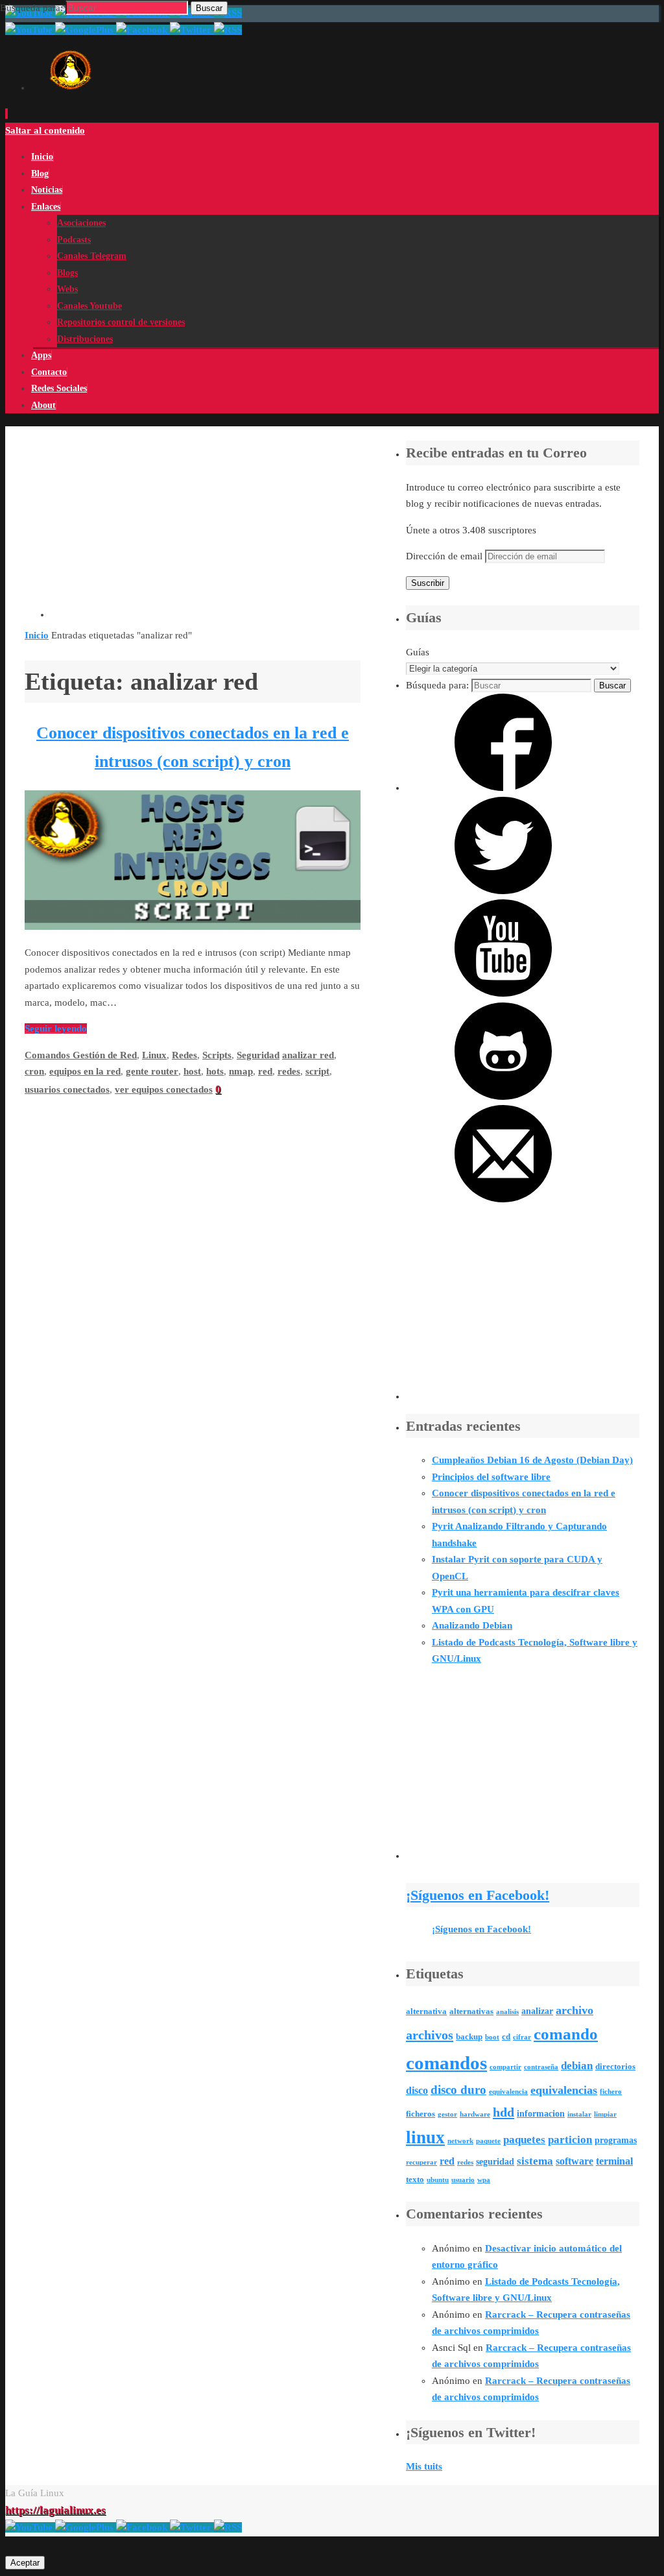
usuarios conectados (67, 1089)
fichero (611, 2092)
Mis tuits (424, 2466)
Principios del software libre (491, 1477)
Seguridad (258, 1055)
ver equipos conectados (164, 1089)
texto (415, 2180)
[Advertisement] (206, 527)
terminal (614, 2161)
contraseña (541, 2067)
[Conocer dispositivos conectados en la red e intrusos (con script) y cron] (193, 927)
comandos (446, 2063)
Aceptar (25, 2563)
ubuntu (438, 2180)
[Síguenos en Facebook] (503, 788)
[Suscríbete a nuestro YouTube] (503, 993)
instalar (579, 2114)
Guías (418, 652)
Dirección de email (445, 556)
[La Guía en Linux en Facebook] (143, 2527)
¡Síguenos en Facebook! (478, 1895)
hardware (475, 2114)
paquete (488, 2141)
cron (34, 1071)
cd (506, 2037)
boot (492, 2037)
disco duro (458, 2090)
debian (577, 2066)
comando (566, 2034)
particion (570, 2140)
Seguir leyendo (56, 1028)
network (460, 2141)
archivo (575, 2010)
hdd (504, 2112)
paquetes (524, 2140)
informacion (541, 2113)
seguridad (495, 2161)
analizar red (308, 1055)
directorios (615, 2067)
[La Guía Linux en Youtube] (30, 2527)
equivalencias (564, 2090)
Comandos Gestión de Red (81, 1055)
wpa (484, 2180)
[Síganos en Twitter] (503, 891)
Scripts (217, 1055)
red (265, 1071)
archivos (430, 2035)
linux (425, 2137)
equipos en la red (85, 1071)
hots (215, 1071)
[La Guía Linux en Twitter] (192, 2527)
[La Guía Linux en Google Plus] (86, 2527)
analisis (507, 2012)
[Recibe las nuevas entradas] (228, 2527)
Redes (184, 1055)
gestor (447, 2114)
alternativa (426, 2011)
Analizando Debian (472, 1625)
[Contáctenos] (503, 1199)
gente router (152, 1071)
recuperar (421, 2162)
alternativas (471, 2011)
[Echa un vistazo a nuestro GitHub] (503, 1097)
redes (289, 1071)
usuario (463, 2180)
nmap (241, 1071)
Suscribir (428, 583)
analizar (537, 2011)
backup (469, 2037)
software (575, 2161)
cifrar (522, 2037)
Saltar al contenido (45, 130)
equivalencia (508, 2092)
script (317, 1071)
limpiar (605, 2114)
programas (616, 2140)
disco (417, 2090)
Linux (154, 1055)
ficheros (421, 2114)
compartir (505, 2067)
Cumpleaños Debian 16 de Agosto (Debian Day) (532, 1460)
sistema (535, 2161)
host (192, 1071)
